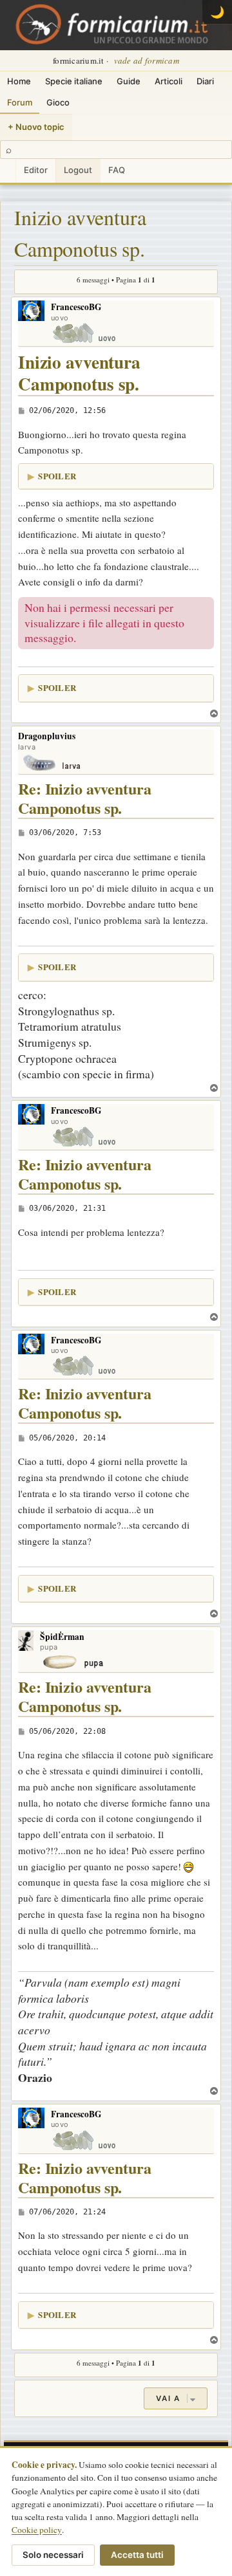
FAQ (117, 170)
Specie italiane (74, 81)
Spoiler (57, 476)
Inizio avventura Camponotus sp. (80, 233)
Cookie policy (37, 2530)
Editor (36, 170)
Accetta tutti (137, 2555)
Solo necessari (53, 2555)
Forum (20, 102)
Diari (205, 81)
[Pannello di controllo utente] (8, 171)
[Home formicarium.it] (116, 25)
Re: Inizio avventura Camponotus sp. (85, 799)
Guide (129, 81)
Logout (78, 170)
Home (19, 81)
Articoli (169, 81)
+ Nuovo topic (36, 127)
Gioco (58, 102)
